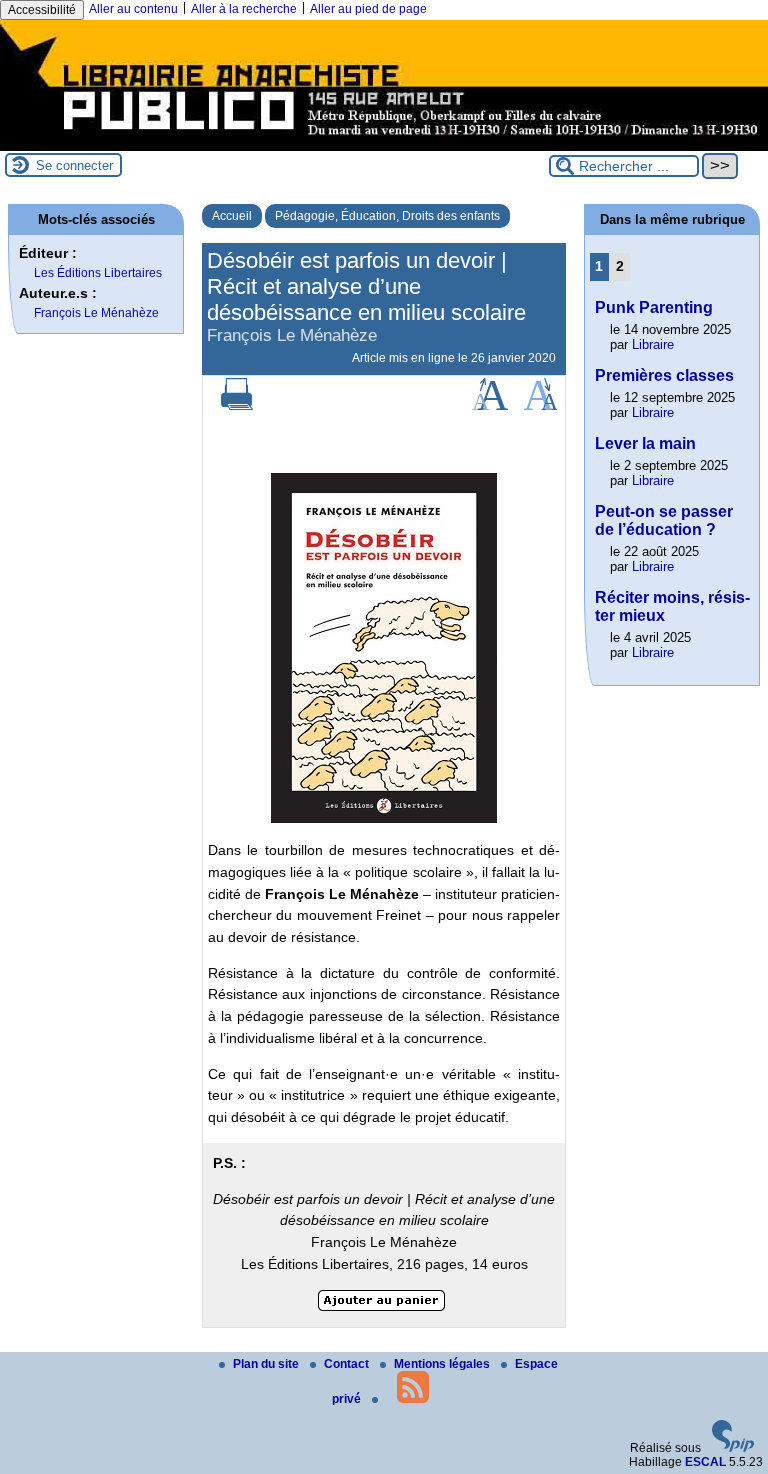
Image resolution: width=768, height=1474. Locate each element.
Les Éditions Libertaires (98, 273)
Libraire (653, 344)
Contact (348, 1364)
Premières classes (664, 375)
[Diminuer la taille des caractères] (540, 406)
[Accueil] (384, 144)
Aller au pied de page (368, 9)
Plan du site (267, 1364)
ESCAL (705, 1462)
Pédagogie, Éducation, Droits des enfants (387, 216)
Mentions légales (443, 1364)
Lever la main (645, 443)
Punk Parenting (654, 307)
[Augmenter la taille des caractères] (490, 406)
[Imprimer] (237, 406)
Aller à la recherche (244, 9)
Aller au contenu (133, 9)
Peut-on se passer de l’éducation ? (664, 520)
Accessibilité (42, 10)
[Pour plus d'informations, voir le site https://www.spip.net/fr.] (733, 1448)
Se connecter (74, 165)
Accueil (232, 216)
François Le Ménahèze (96, 313)
